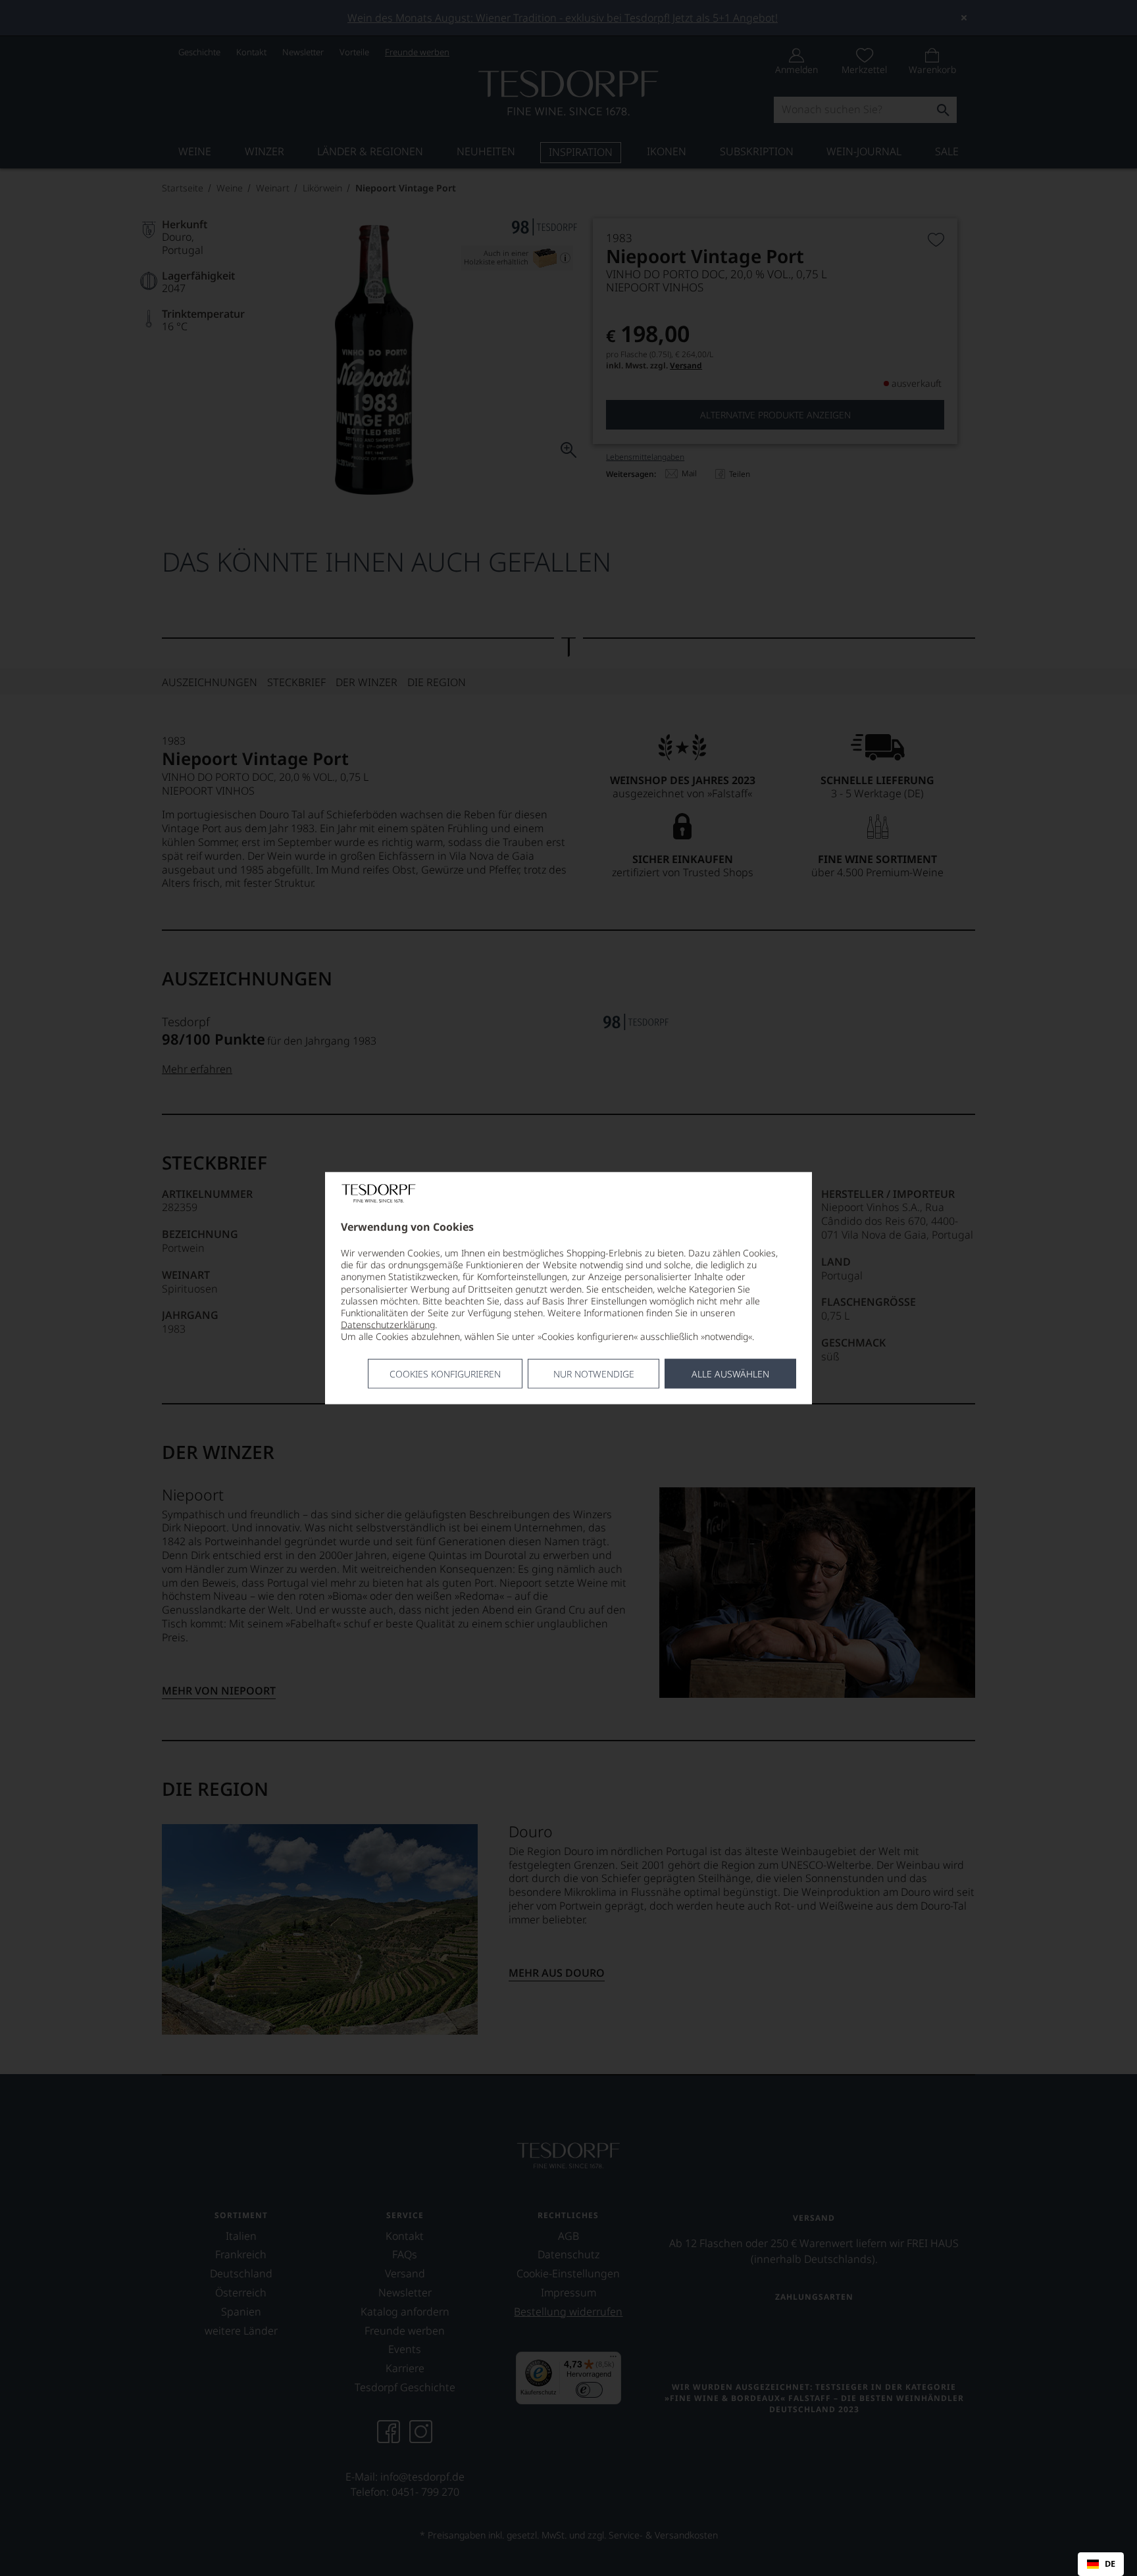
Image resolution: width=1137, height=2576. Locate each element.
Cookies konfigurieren (445, 1373)
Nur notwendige (594, 1373)
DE (1110, 2564)
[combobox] (1101, 2564)
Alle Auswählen (730, 1373)
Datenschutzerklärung (388, 1325)
